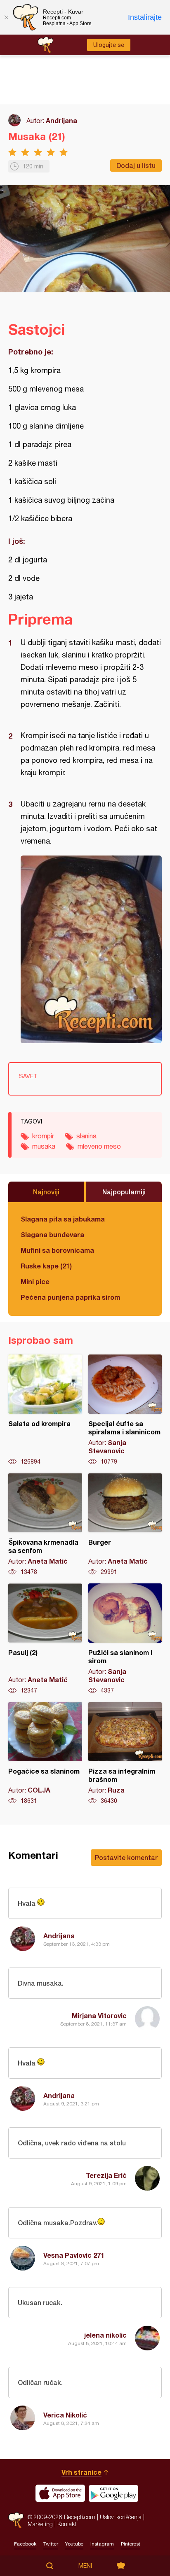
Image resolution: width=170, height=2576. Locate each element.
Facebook (25, 2544)
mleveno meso (99, 1146)
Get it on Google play (113, 2493)
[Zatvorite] (6, 17)
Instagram (102, 2544)
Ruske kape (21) (46, 1266)
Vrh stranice (81, 2472)
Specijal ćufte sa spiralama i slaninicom (125, 1410)
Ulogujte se (109, 45)
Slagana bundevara (52, 1234)
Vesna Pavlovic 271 (74, 2255)
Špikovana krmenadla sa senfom (45, 1525)
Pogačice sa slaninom (45, 1753)
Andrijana (61, 120)
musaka (44, 1146)
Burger (125, 1525)
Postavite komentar (126, 1857)
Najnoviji (46, 1192)
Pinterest (131, 2544)
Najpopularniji (124, 1192)
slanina (86, 1136)
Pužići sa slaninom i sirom (125, 1639)
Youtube (74, 2544)
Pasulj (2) (45, 1639)
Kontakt (67, 2524)
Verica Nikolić (65, 2415)
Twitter (51, 2544)
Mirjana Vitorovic (99, 2015)
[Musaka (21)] (91, 949)
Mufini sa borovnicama (57, 1250)
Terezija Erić (106, 2175)
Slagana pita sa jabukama (63, 1219)
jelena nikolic (105, 2335)
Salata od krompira (45, 1410)
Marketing (40, 2524)
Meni (85, 2566)
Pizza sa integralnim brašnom (125, 1753)
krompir (43, 1136)
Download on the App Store (60, 2493)
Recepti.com (16, 2520)
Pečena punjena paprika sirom (70, 1297)
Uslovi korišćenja (121, 2517)
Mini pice (35, 1281)
